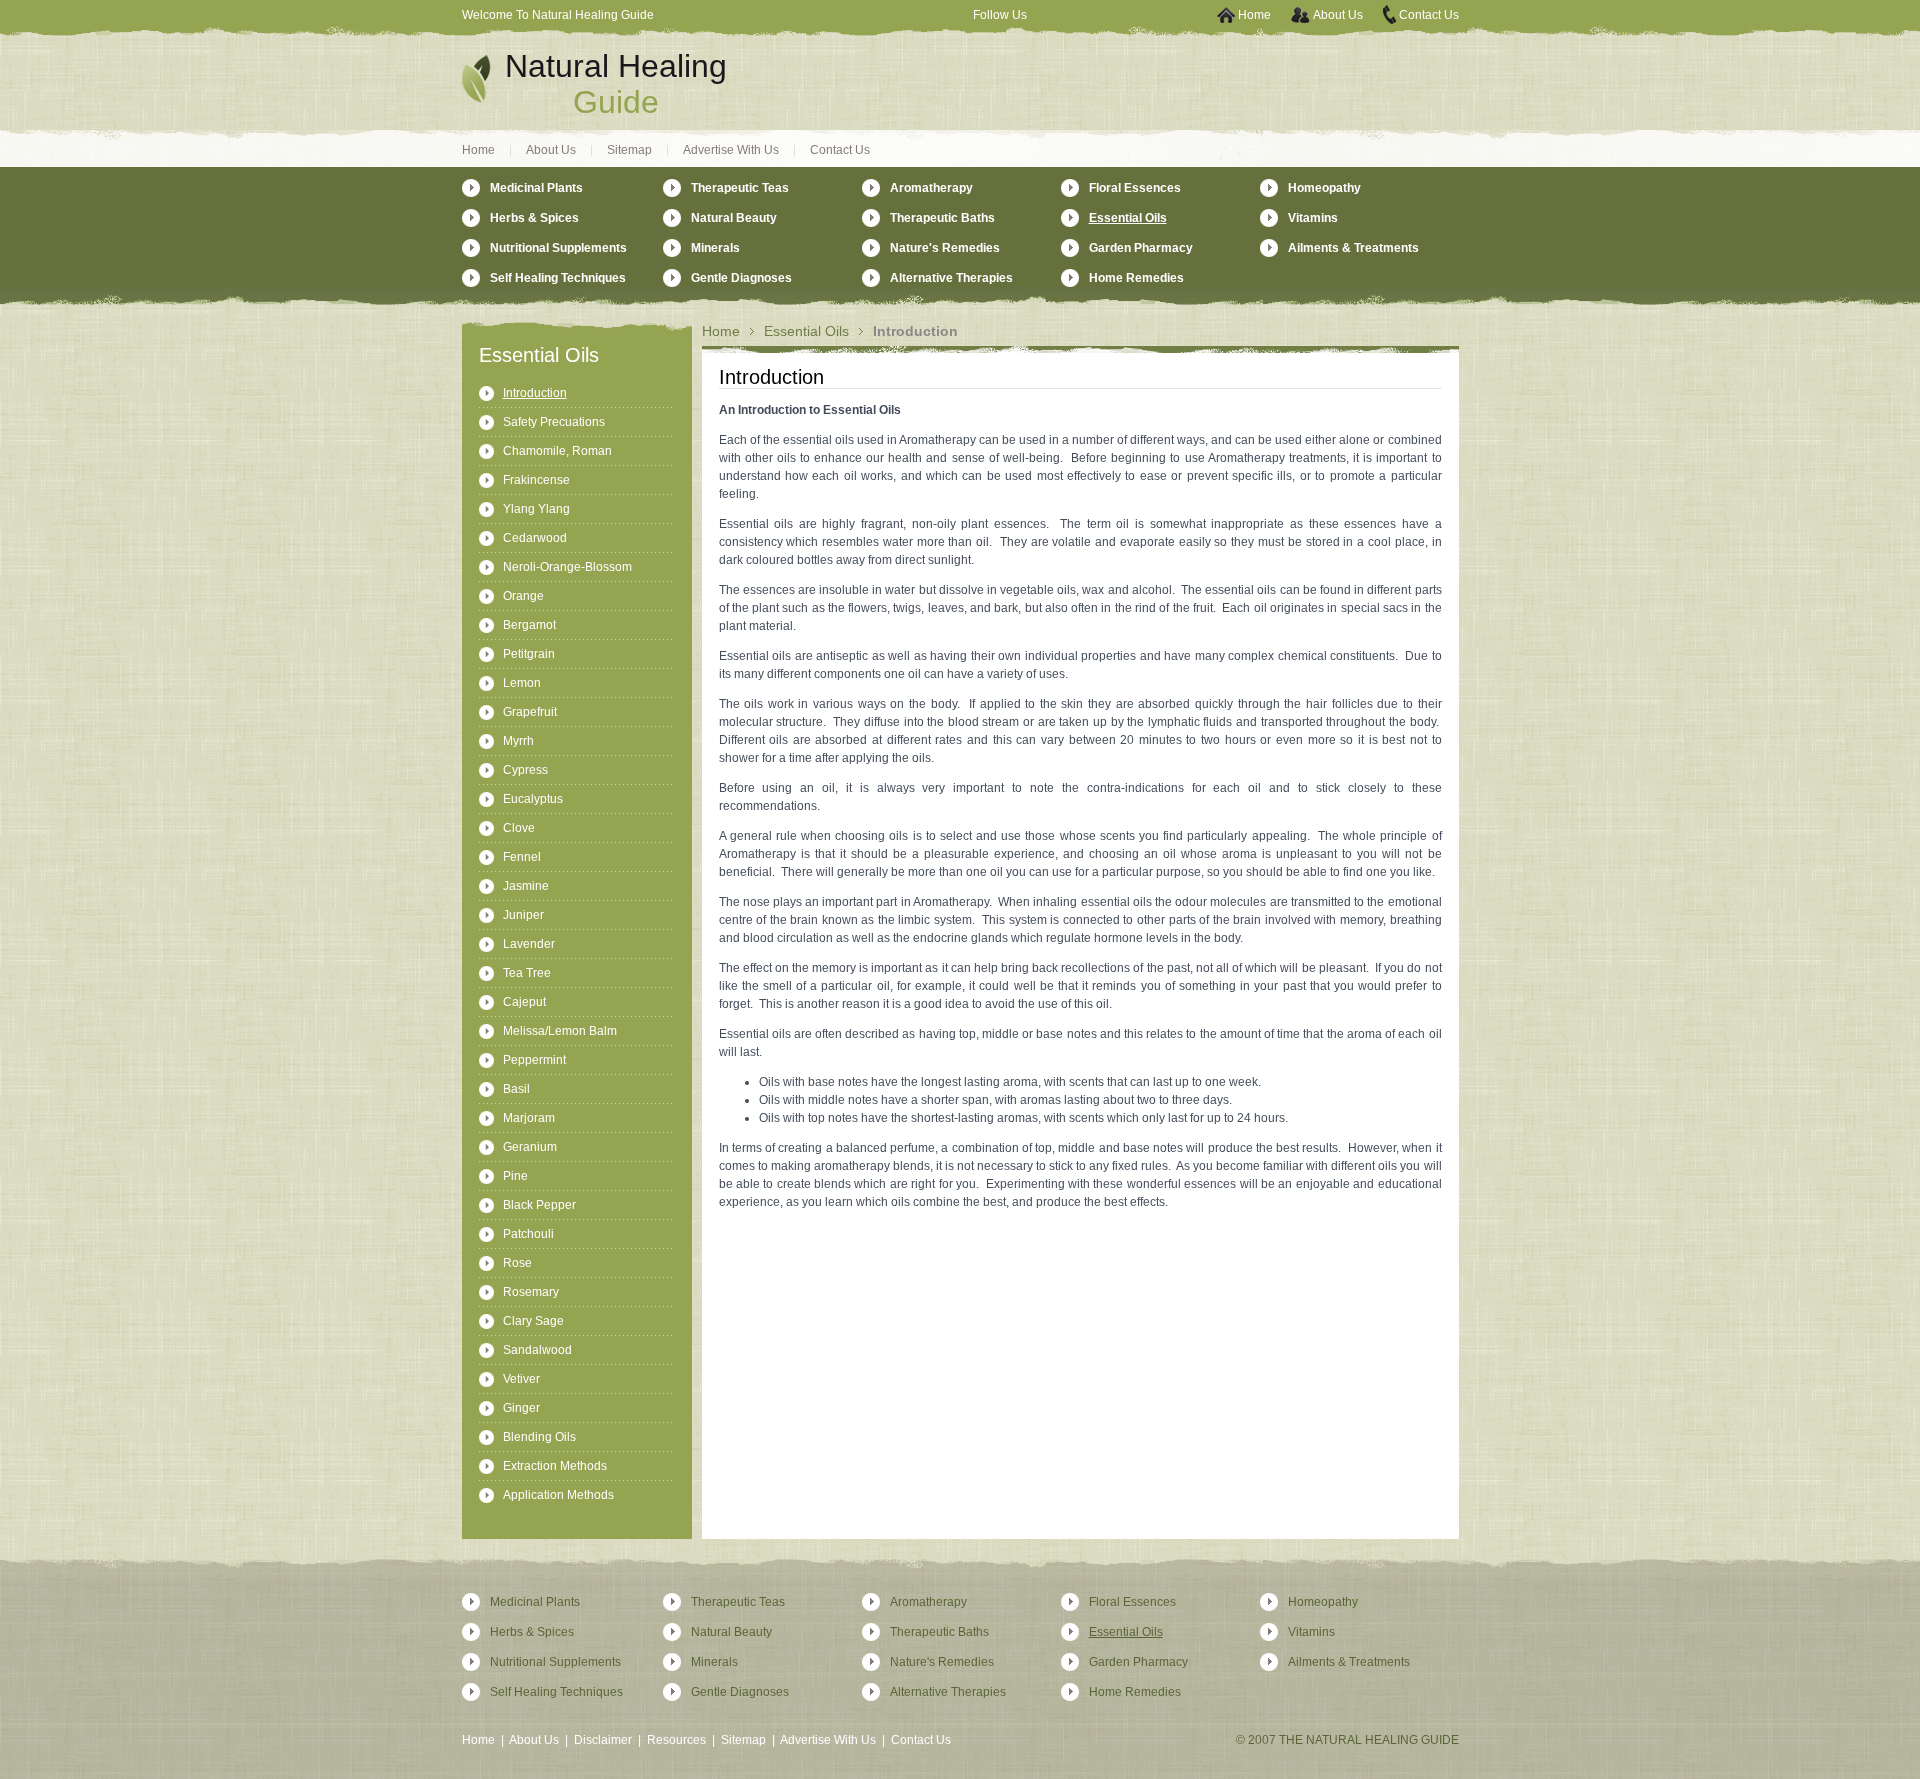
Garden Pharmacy (1141, 248)
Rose (517, 1263)
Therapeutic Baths (942, 218)
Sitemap (629, 150)
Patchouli (528, 1234)
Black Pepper (539, 1205)
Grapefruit (530, 712)
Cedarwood (535, 538)
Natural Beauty (734, 218)
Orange (523, 596)
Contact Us (1429, 15)
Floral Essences (1135, 188)
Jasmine (526, 886)
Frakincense (536, 480)
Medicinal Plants (536, 188)
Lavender (529, 944)
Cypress (525, 770)
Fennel (522, 857)
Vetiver (521, 1379)
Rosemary (531, 1292)
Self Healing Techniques (558, 278)
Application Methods (558, 1495)
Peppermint (534, 1060)
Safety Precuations (554, 422)
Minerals (715, 248)
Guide (616, 102)
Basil (516, 1089)
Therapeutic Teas (740, 188)
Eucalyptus (533, 799)
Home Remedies (1136, 278)
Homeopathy (1324, 188)
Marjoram (529, 1118)
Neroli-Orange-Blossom (567, 567)
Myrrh (518, 741)
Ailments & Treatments (1353, 248)
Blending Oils (539, 1437)
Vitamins (1313, 218)
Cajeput (524, 1002)
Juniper (523, 915)
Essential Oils (806, 331)
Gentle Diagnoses (741, 278)
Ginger (521, 1408)
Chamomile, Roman (557, 451)
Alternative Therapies (951, 278)
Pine (515, 1176)
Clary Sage (533, 1321)
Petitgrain (529, 654)
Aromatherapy (931, 188)
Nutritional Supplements (558, 248)
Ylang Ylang (536, 509)
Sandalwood (537, 1350)
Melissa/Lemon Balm (560, 1031)
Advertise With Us (731, 150)
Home (1254, 15)
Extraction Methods (555, 1466)
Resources (676, 1740)
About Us (1338, 15)
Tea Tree (527, 973)
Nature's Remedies (945, 248)
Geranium (530, 1147)
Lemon (522, 683)
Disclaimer (603, 1740)
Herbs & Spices (534, 218)
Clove (519, 828)
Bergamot (529, 625)
